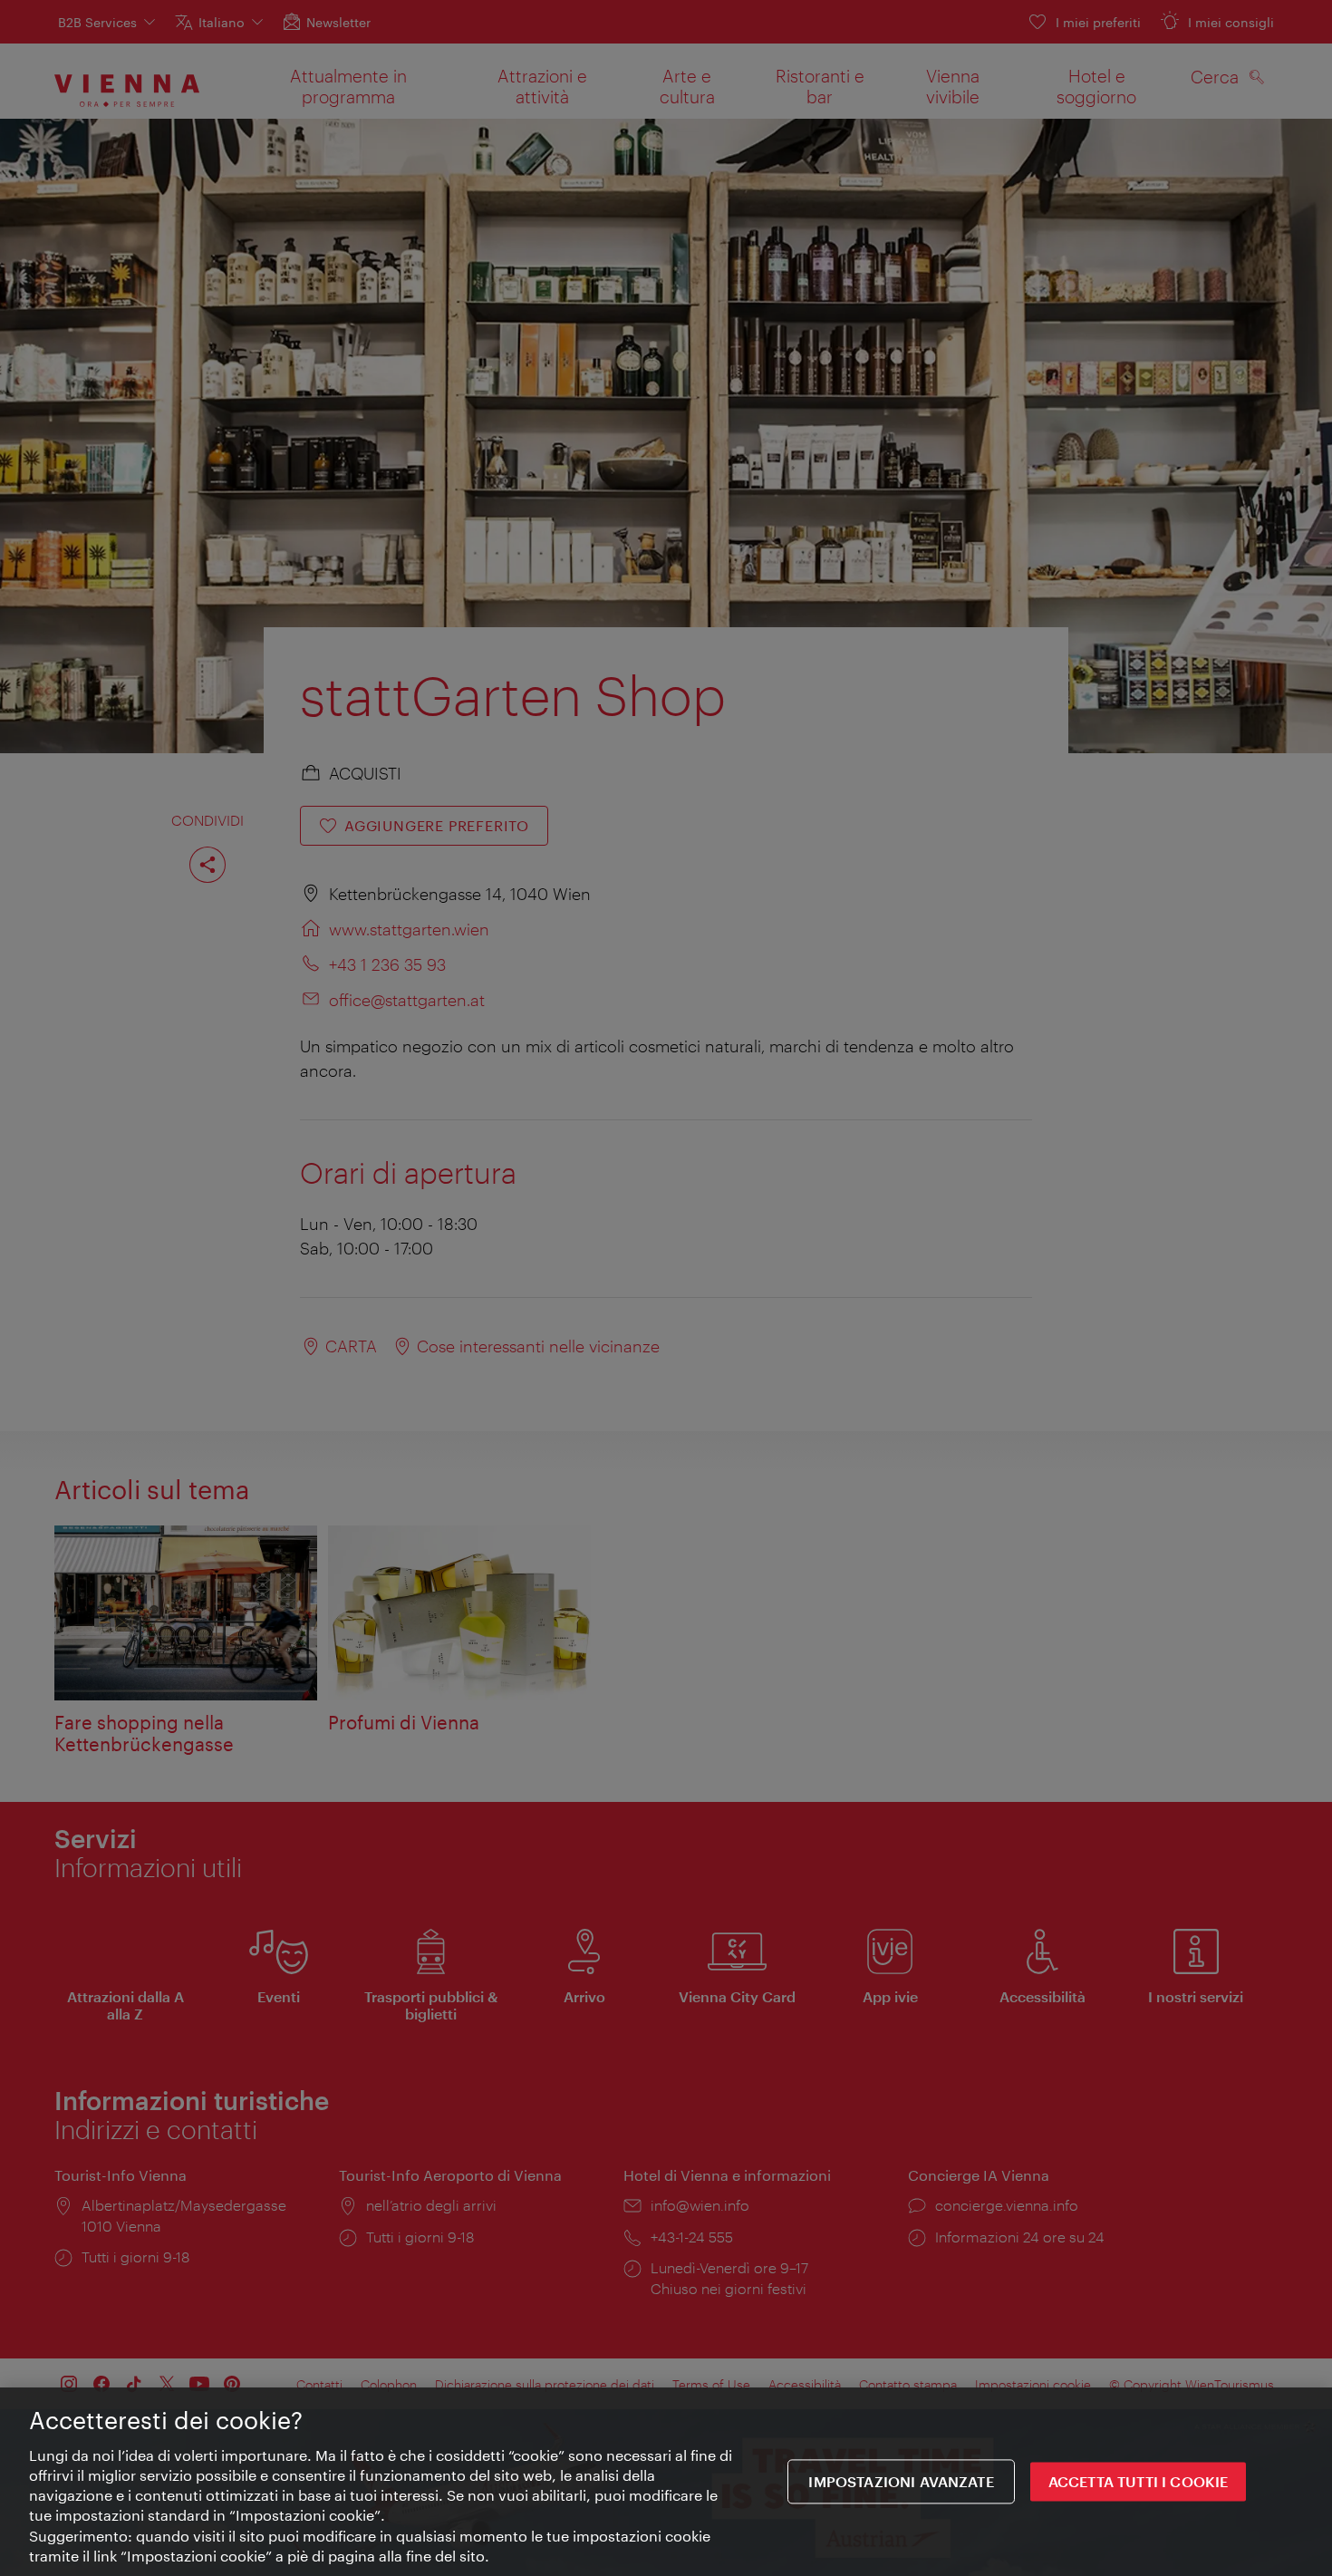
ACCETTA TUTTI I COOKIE (1139, 2482)
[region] (666, 2482)
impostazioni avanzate (901, 2482)
